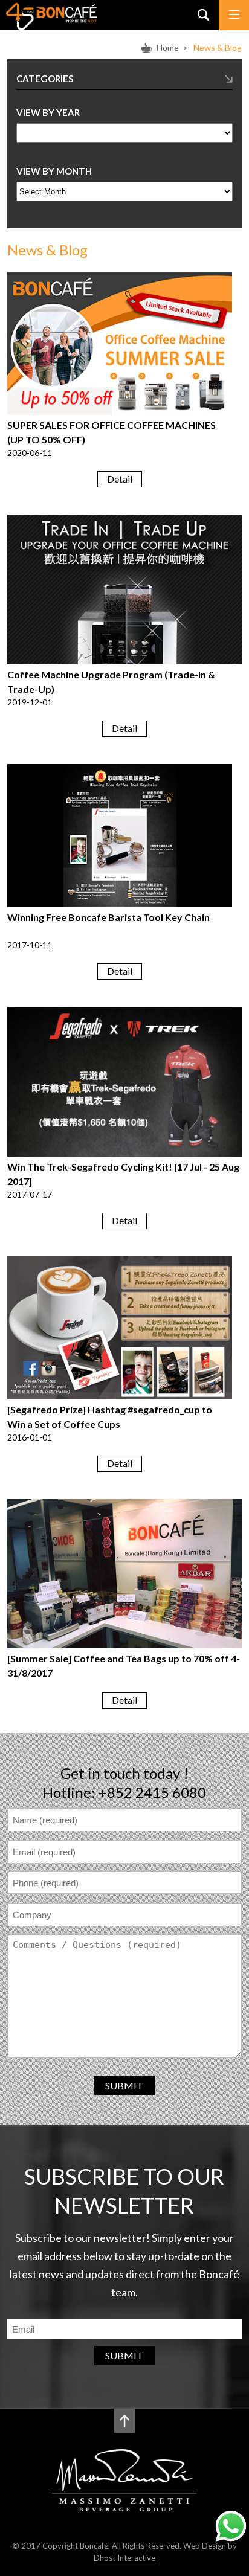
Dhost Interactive (124, 2558)
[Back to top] (124, 2421)
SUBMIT (124, 2085)
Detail (120, 479)
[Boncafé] (51, 26)
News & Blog (218, 47)
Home (168, 47)
